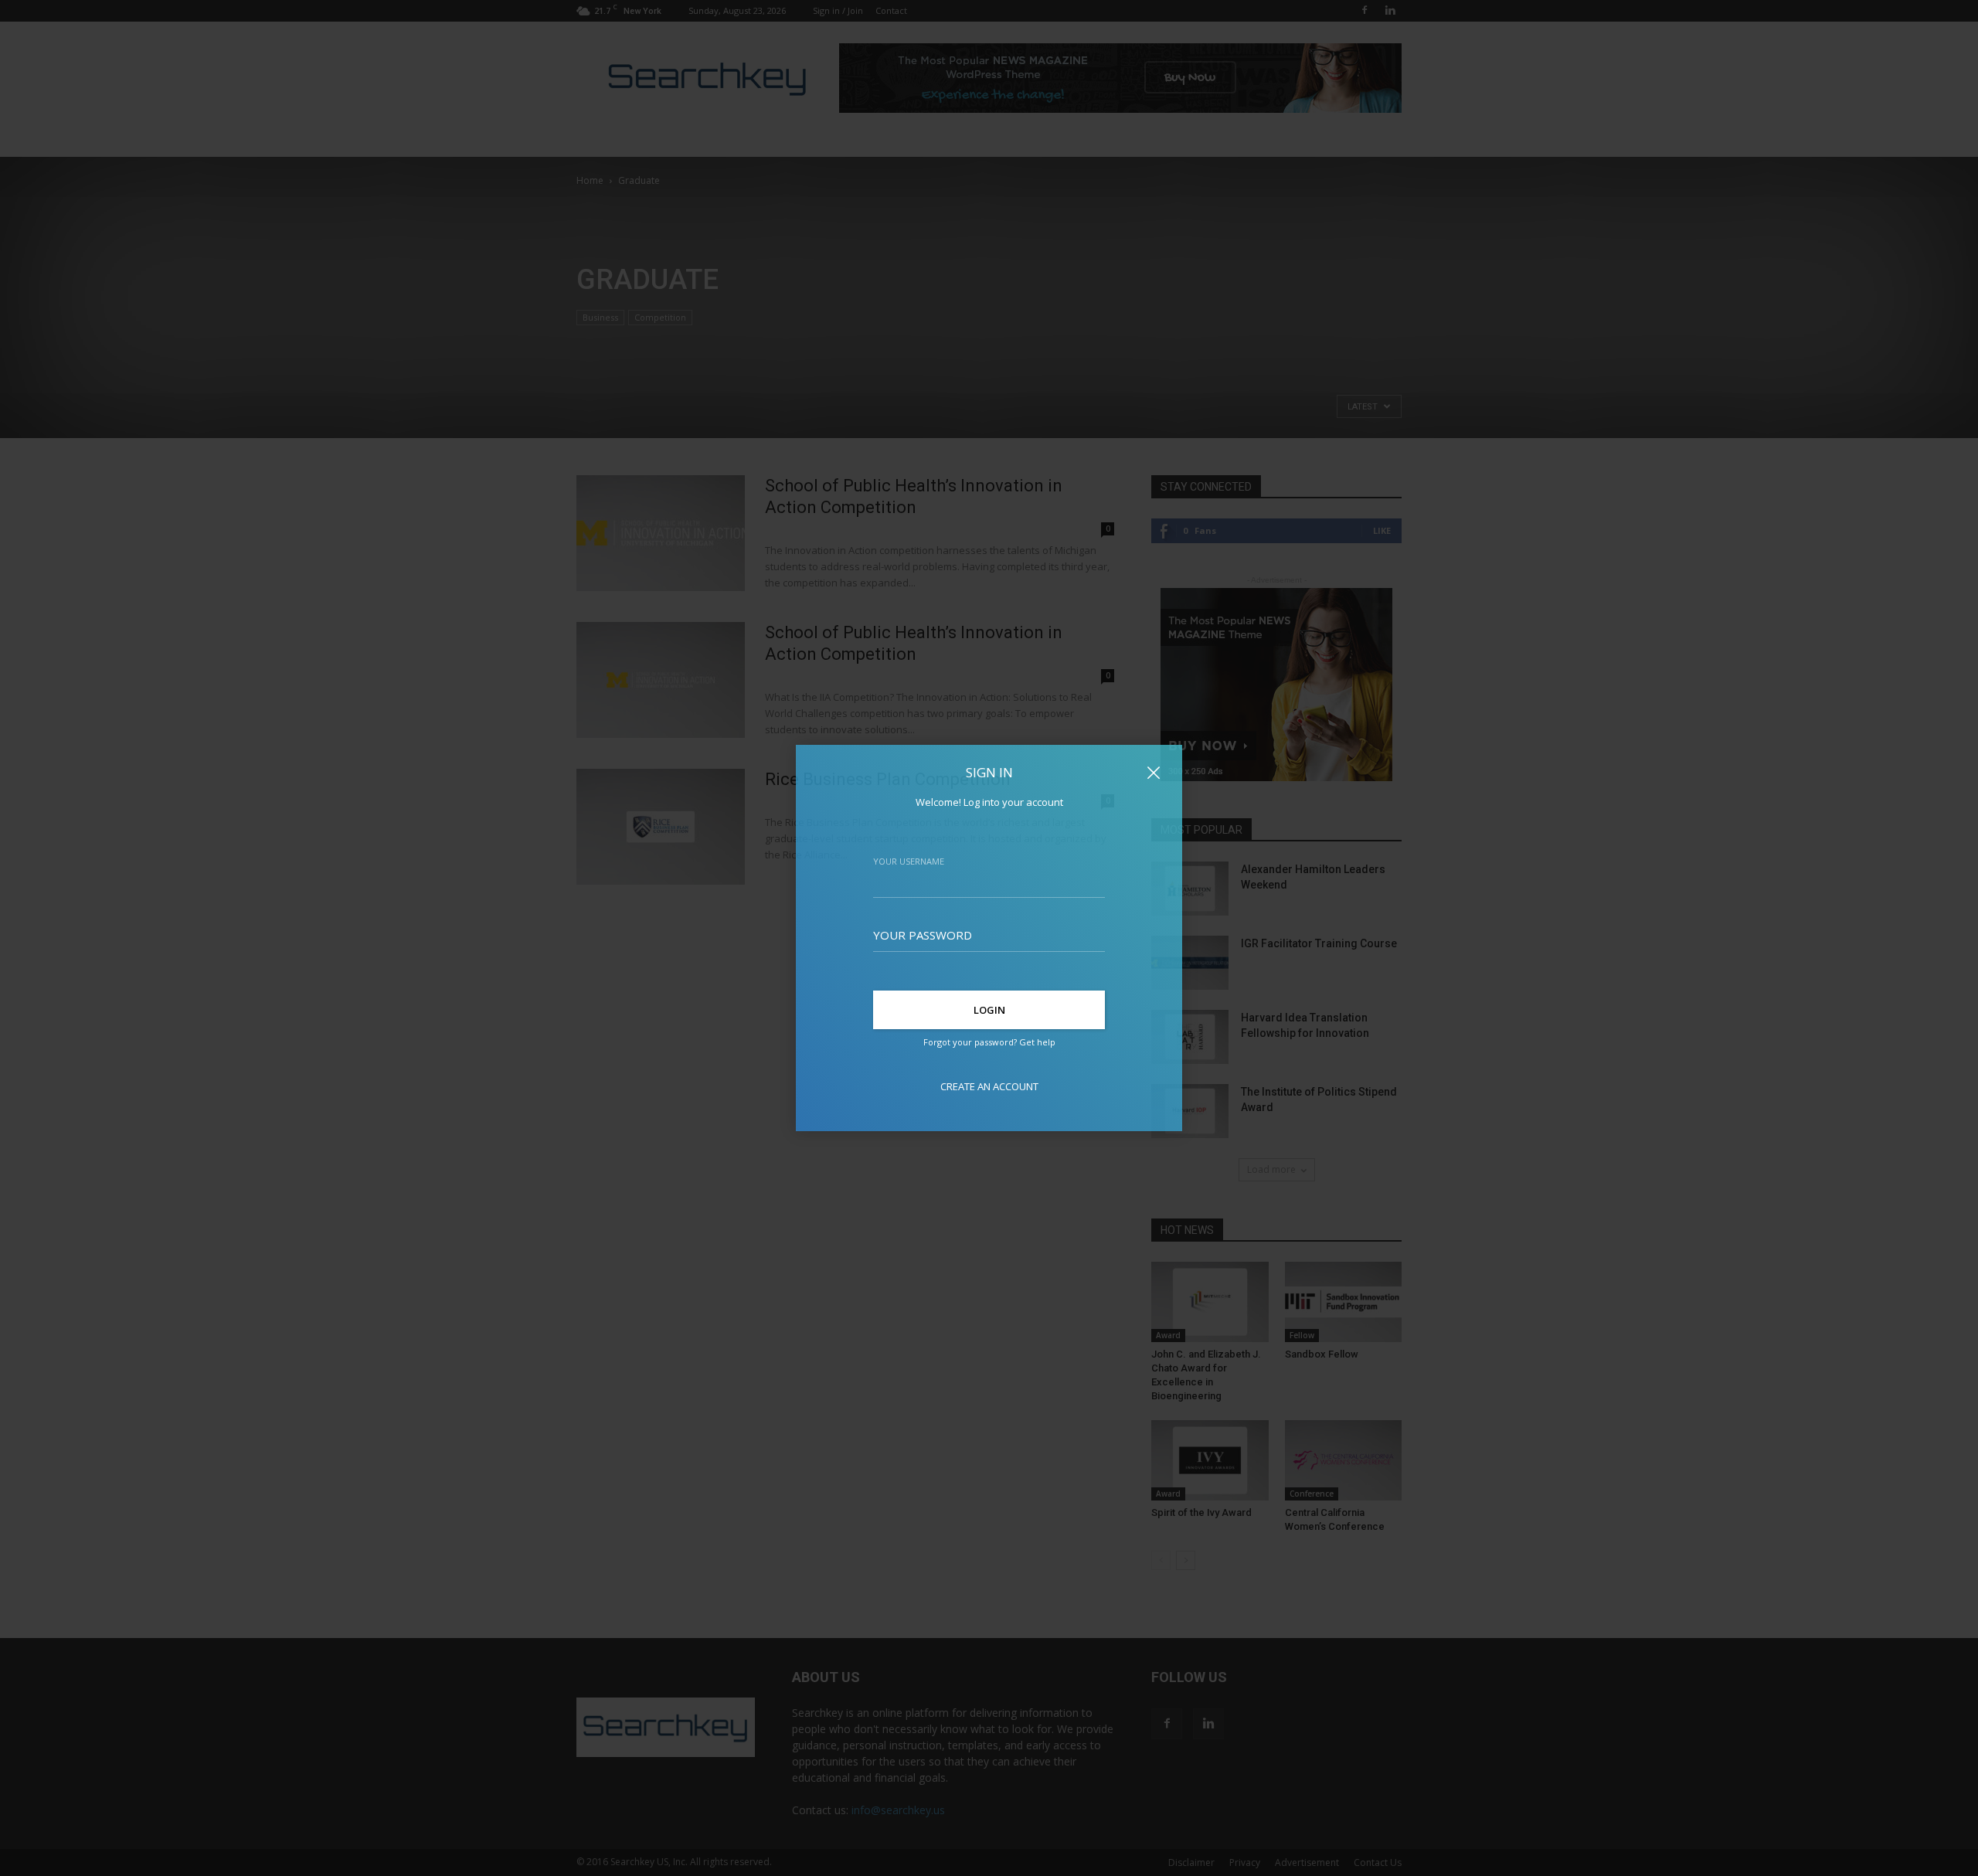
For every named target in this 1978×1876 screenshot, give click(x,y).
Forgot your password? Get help (989, 1042)
